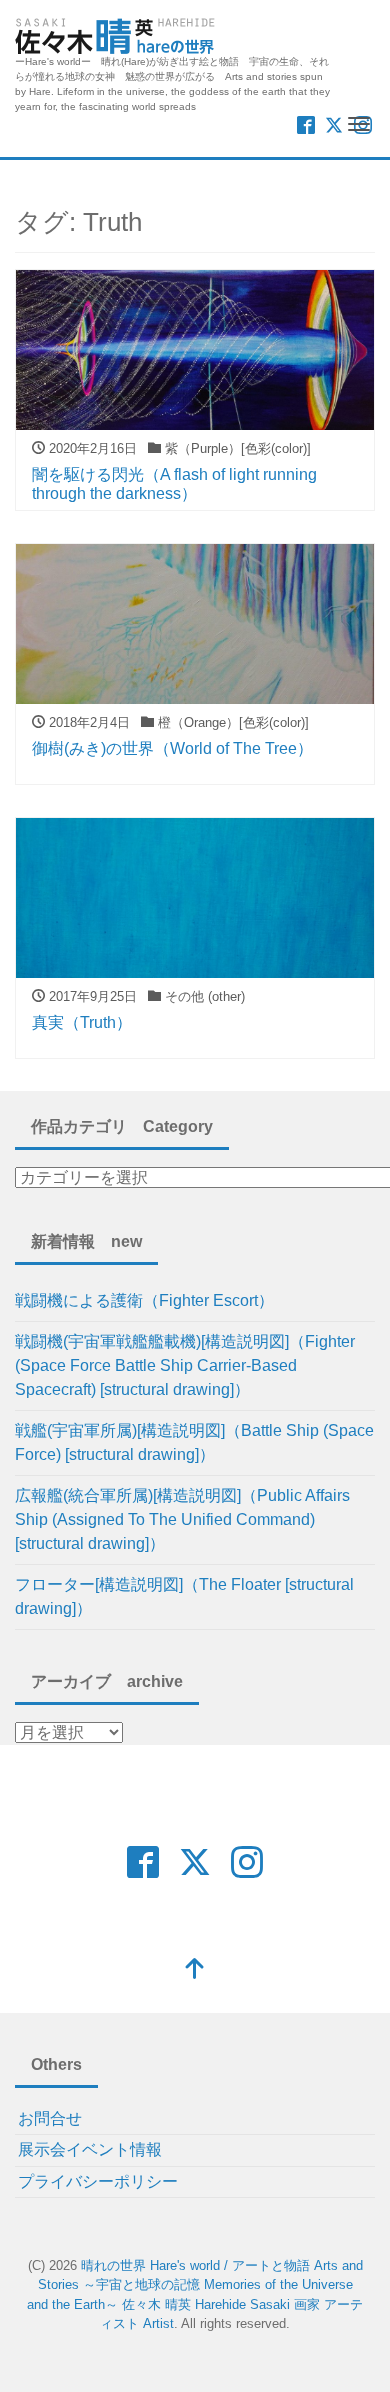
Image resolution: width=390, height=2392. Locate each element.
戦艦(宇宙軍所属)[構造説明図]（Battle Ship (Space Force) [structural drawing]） (194, 1442)
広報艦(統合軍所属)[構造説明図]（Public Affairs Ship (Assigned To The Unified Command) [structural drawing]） (182, 1519)
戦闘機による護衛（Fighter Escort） (144, 1300)
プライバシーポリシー (98, 2181)
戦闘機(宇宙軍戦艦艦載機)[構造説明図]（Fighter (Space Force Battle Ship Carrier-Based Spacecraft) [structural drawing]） (185, 1365)
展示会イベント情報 (90, 2149)
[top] (195, 1970)
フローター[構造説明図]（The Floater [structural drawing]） (184, 1596)
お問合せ (50, 2118)
